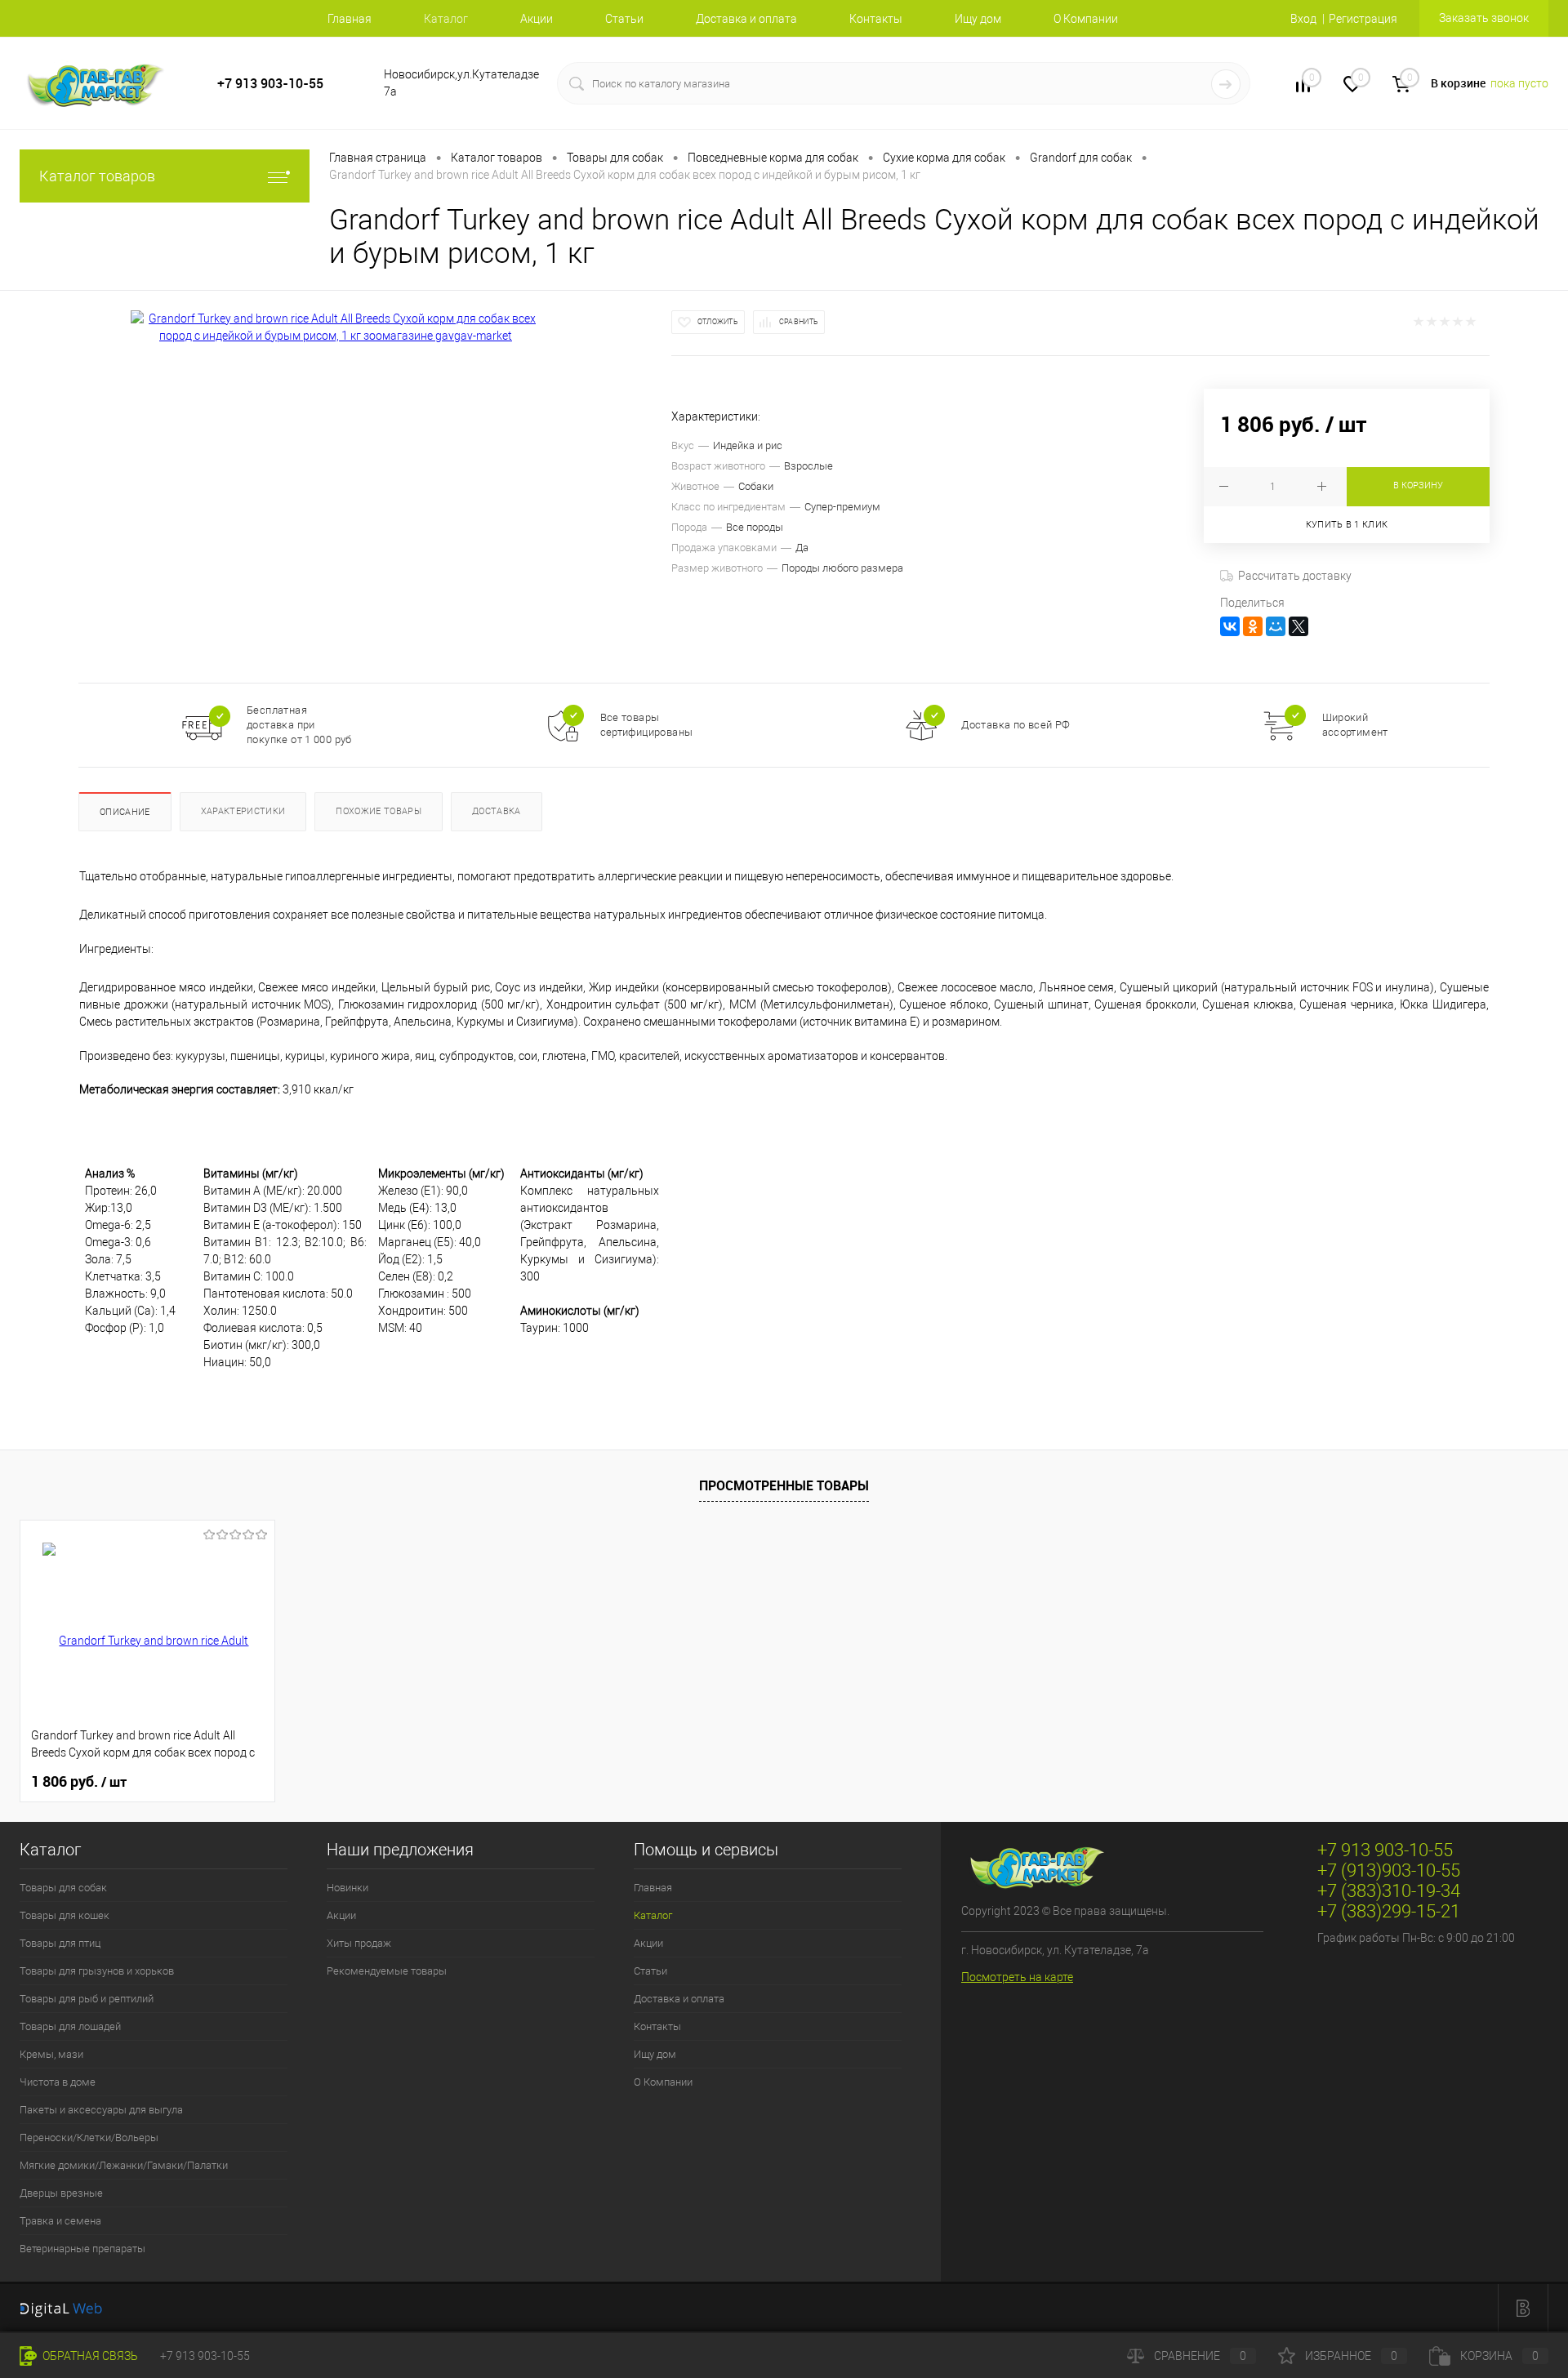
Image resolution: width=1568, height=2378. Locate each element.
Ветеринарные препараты (82, 2249)
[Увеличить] (336, 327)
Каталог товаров (97, 176)
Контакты (876, 19)
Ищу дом (978, 19)
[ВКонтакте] (1230, 626)
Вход (1303, 19)
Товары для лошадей (70, 2026)
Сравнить (799, 322)
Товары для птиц (60, 1943)
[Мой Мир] (1276, 626)
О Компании (1086, 19)
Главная (350, 19)
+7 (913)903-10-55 (1389, 1870)
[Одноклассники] (1253, 626)
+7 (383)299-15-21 (1389, 1911)
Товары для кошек (65, 1915)
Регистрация (1363, 19)
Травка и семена (60, 2221)
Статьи (624, 19)
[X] (1298, 626)
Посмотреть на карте (1017, 1977)
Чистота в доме (58, 2082)
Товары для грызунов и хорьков (97, 1971)
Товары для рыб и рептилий (87, 1999)
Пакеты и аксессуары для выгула (101, 2110)
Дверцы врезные (61, 2193)
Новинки (347, 1888)
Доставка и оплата (746, 19)
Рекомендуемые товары (387, 1971)
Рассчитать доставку (1295, 576)
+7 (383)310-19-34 (1389, 1891)
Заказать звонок (1484, 18)
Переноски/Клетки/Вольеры (89, 2138)
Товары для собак (63, 1888)
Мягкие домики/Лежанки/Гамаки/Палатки (124, 2165)
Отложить (718, 322)
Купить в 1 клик (1347, 525)
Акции (537, 19)
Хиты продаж (359, 1943)
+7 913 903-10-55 (270, 84)
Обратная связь (89, 2356)
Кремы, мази (51, 2054)
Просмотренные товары (784, 1485)
